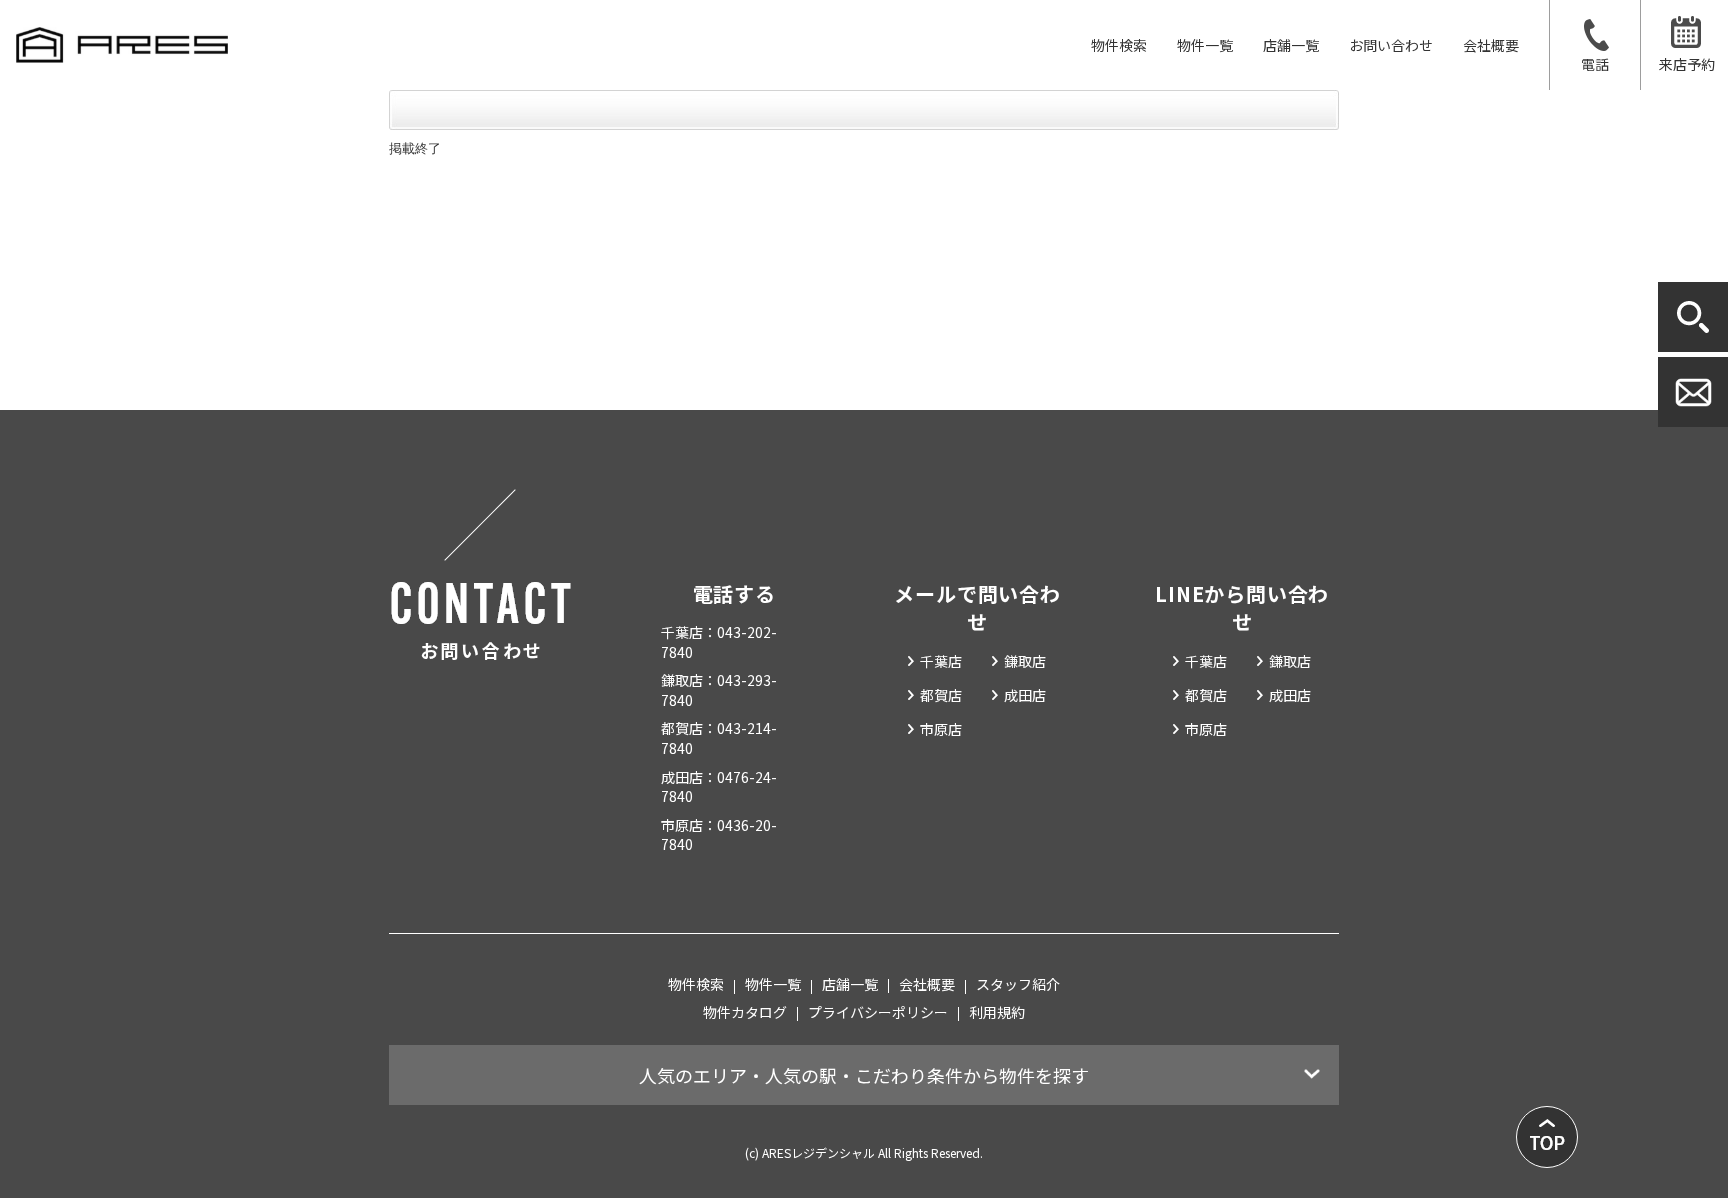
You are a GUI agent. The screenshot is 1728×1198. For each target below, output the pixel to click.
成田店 (1025, 695)
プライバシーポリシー (878, 1012)
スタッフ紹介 (1018, 984)
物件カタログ (745, 1012)
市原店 (941, 729)
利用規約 (997, 1012)
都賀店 (941, 695)
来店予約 (1687, 64)
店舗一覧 (1291, 45)
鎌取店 (1025, 661)
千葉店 (941, 661)
